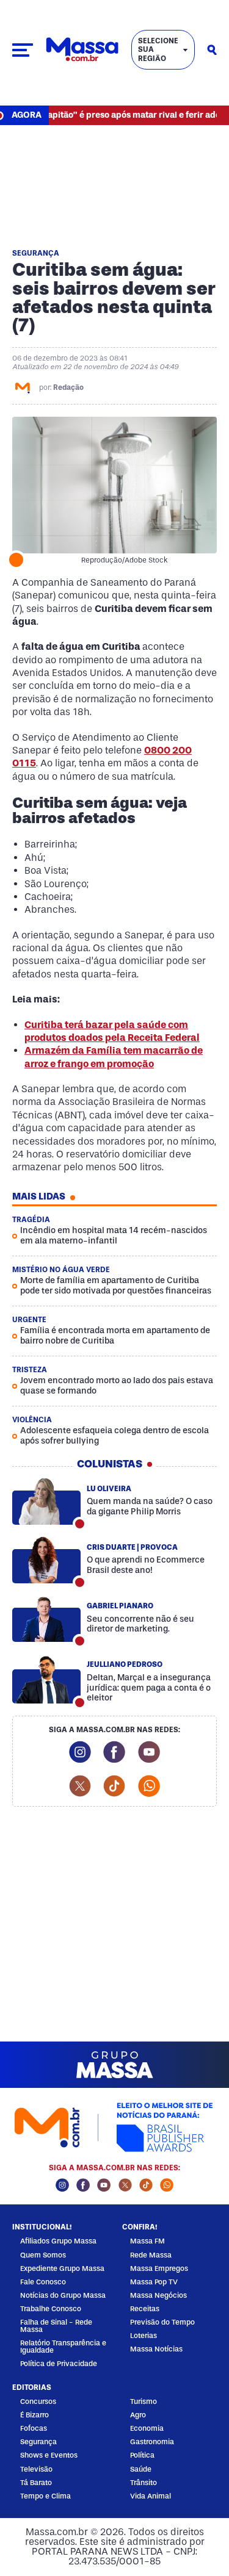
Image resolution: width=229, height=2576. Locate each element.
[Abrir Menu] (23, 50)
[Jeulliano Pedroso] (46, 1680)
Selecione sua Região (158, 50)
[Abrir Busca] (212, 50)
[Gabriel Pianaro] (46, 1619)
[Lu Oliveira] (46, 1502)
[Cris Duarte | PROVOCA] (46, 1560)
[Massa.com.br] (82, 50)
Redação (68, 387)
